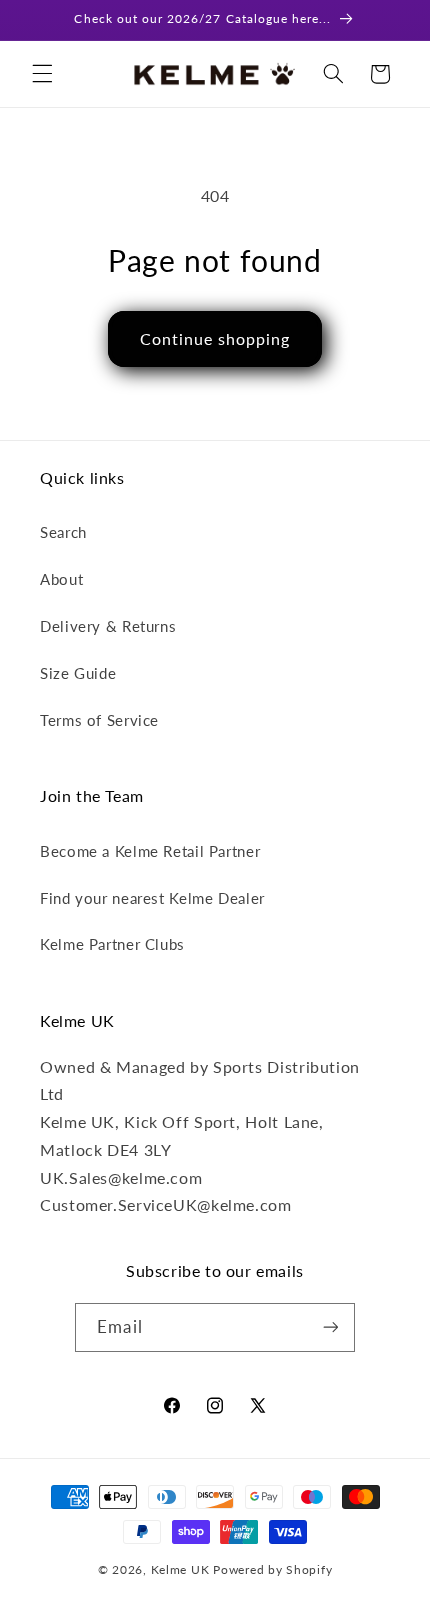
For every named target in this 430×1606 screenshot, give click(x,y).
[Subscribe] (330, 1327)
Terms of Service (99, 720)
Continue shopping (215, 338)
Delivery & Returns (108, 626)
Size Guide (78, 673)
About (61, 579)
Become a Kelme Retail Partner (150, 851)
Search (63, 532)
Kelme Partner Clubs (112, 944)
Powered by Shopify (272, 1569)
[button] (42, 74)
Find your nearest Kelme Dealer (152, 898)
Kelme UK (180, 1569)
